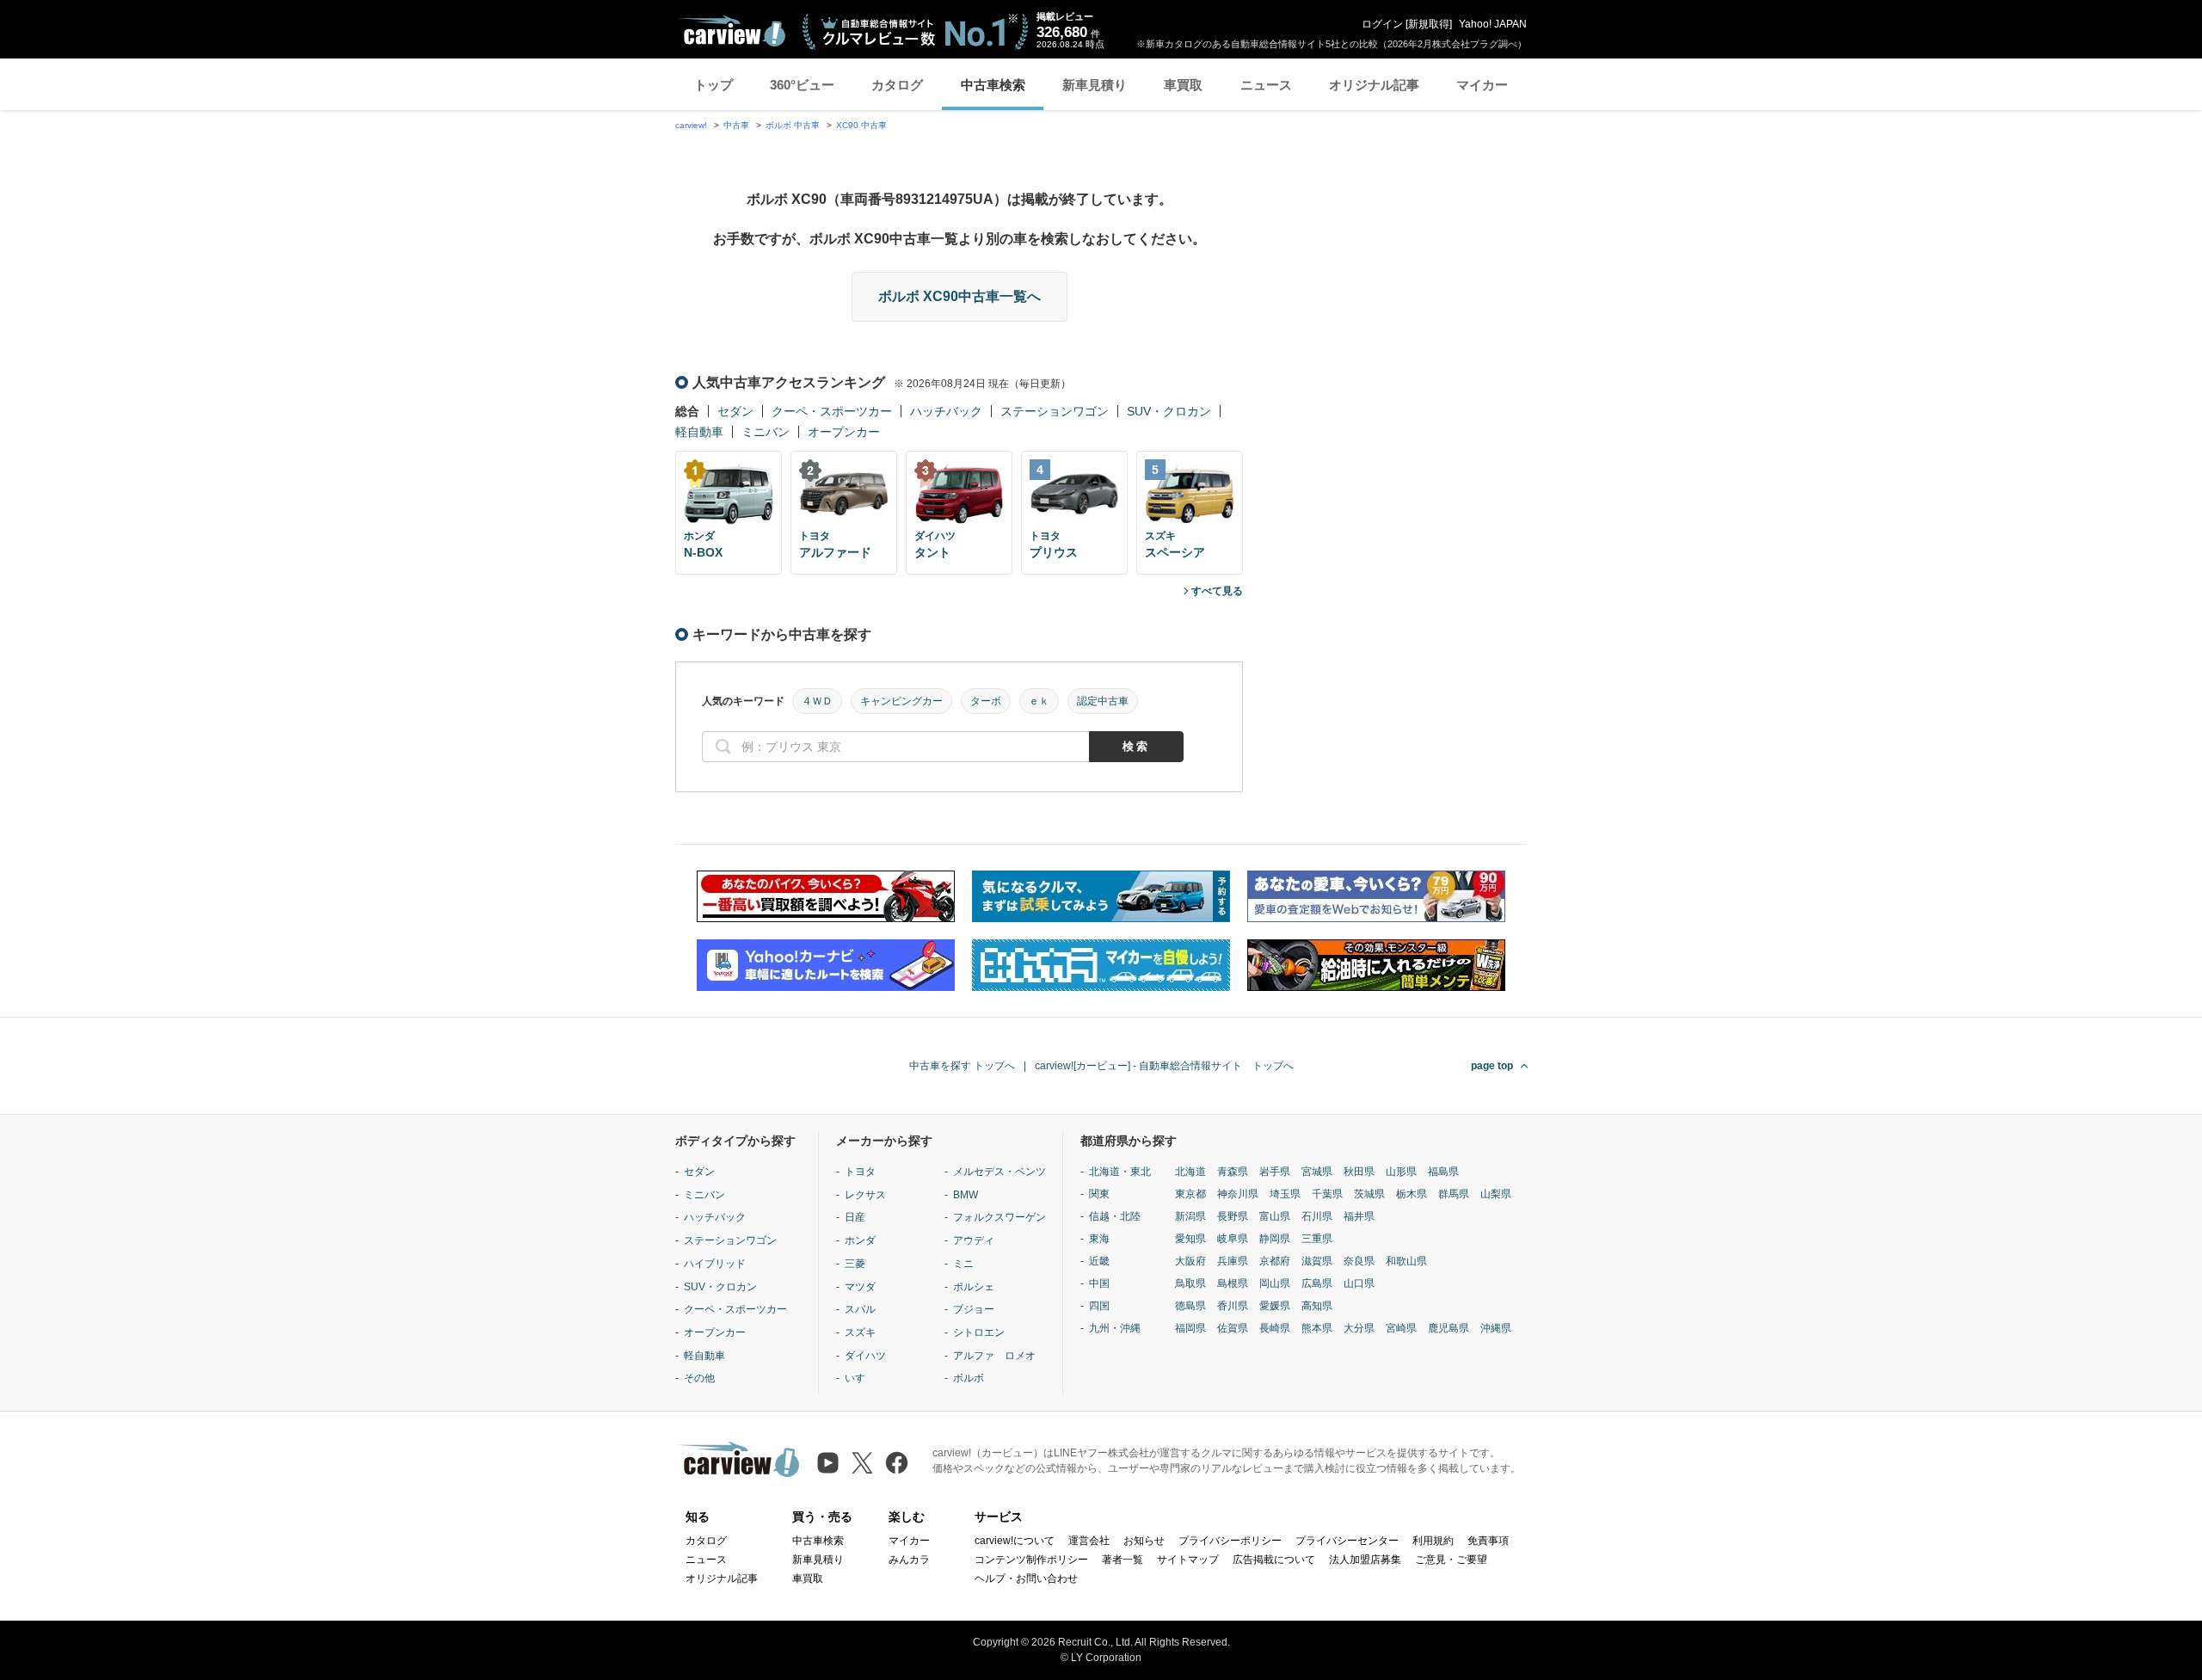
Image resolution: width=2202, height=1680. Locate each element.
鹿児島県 (1449, 1328)
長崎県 (1275, 1328)
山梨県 (1496, 1194)
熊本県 (1317, 1328)
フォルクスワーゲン (1000, 1217)
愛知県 (1190, 1239)
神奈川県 (1238, 1194)
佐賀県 (1233, 1328)
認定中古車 (1103, 701)
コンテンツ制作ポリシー (1031, 1560)
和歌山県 (1406, 1261)
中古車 (736, 125)
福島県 (1443, 1172)
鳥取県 (1190, 1283)
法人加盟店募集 (1365, 1560)
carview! (691, 125)
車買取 (1183, 85)
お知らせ (1144, 1541)
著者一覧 (1123, 1560)
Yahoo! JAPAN (1493, 24)
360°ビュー (802, 85)
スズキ (860, 1332)
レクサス (865, 1195)
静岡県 (1275, 1239)
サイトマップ (1188, 1560)
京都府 (1275, 1261)
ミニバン (766, 432)
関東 (1099, 1194)
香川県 (1233, 1306)
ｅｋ (1039, 701)
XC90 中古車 (861, 125)
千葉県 (1327, 1194)
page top (1492, 1066)
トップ (713, 85)
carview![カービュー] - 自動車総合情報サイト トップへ (1164, 1066)
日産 (855, 1217)
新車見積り (1095, 85)
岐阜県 (1233, 1239)
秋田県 (1359, 1172)
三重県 (1317, 1239)
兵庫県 (1233, 1261)
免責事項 (1488, 1541)
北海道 (1190, 1172)
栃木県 (1412, 1194)
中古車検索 (993, 85)
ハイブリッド (715, 1264)
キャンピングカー (901, 701)
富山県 (1275, 1216)
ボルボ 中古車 (793, 125)
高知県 (1317, 1306)
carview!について (1015, 1541)
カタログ (897, 85)
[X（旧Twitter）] (862, 1463)
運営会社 (1089, 1541)
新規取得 (1429, 24)
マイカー (1482, 85)
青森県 (1233, 1172)
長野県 (1233, 1216)
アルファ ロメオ (994, 1356)
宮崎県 (1401, 1328)
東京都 (1190, 1194)
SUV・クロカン (1169, 411)
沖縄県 (1496, 1328)
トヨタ (860, 1172)
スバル (860, 1309)
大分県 (1359, 1328)
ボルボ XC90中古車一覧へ (960, 296)
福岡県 (1190, 1328)
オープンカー (844, 432)
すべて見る (1217, 591)
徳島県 (1190, 1306)
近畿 (1099, 1261)
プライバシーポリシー (1230, 1541)
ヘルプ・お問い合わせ (1026, 1578)
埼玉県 (1285, 1194)
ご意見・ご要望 (1451, 1560)
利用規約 (1433, 1541)
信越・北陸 (1115, 1216)
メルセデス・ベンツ (1000, 1172)
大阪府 (1190, 1261)
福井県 (1359, 1216)
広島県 (1317, 1283)
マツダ (860, 1287)
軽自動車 (699, 432)
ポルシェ (974, 1287)
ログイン (1382, 24)
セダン (735, 411)
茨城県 (1369, 1194)
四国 (1099, 1306)
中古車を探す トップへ (962, 1066)
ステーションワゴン (1055, 411)
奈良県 (1359, 1261)
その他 (699, 1378)
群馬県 (1454, 1194)
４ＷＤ (817, 701)
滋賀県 (1317, 1261)
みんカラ (909, 1560)
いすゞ (860, 1378)
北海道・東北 (1120, 1172)
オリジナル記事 (1374, 85)
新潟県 (1190, 1216)
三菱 (855, 1264)
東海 (1099, 1239)
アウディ (974, 1240)
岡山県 (1275, 1283)
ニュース (1266, 85)
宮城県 (1317, 1172)
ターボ (986, 701)
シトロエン (979, 1332)
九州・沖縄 (1115, 1328)
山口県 (1359, 1283)
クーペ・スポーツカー (832, 411)
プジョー (974, 1309)
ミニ (963, 1264)
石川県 (1317, 1216)
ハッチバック (946, 411)
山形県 (1401, 1172)
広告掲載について (1274, 1560)
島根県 (1233, 1283)
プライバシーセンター (1347, 1541)
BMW (966, 1195)
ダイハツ (865, 1356)
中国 (1099, 1283)
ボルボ (969, 1378)
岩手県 (1275, 1172)
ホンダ (860, 1240)
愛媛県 (1275, 1306)
